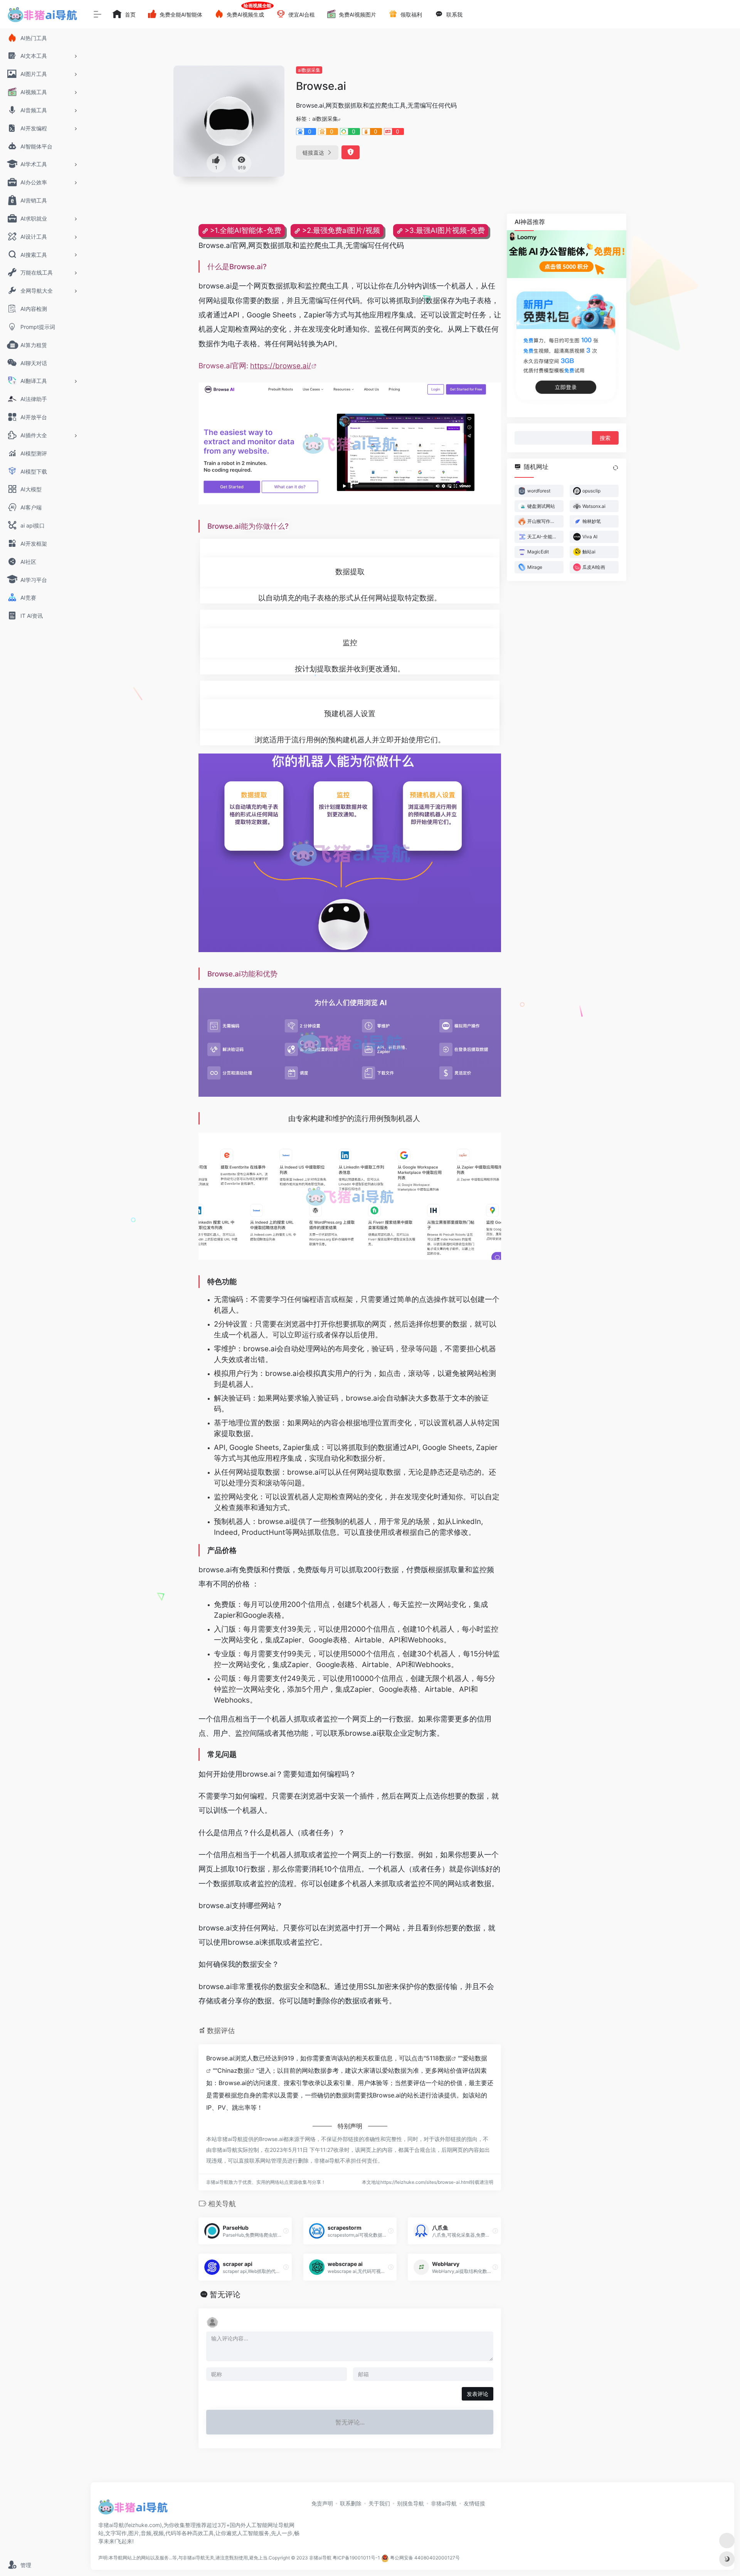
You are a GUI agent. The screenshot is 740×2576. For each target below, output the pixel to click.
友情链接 (474, 2503)
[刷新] (616, 468)
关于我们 (379, 2503)
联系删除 (351, 2503)
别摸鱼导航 (410, 2503)
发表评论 (478, 2394)
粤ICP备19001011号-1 (356, 2558)
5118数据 (439, 2058)
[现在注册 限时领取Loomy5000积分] (567, 254)
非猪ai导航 (444, 2503)
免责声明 (322, 2503)
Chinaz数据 (234, 2070)
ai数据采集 (309, 70)
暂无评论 (225, 2294)
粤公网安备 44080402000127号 (425, 2558)
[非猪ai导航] (133, 2509)
